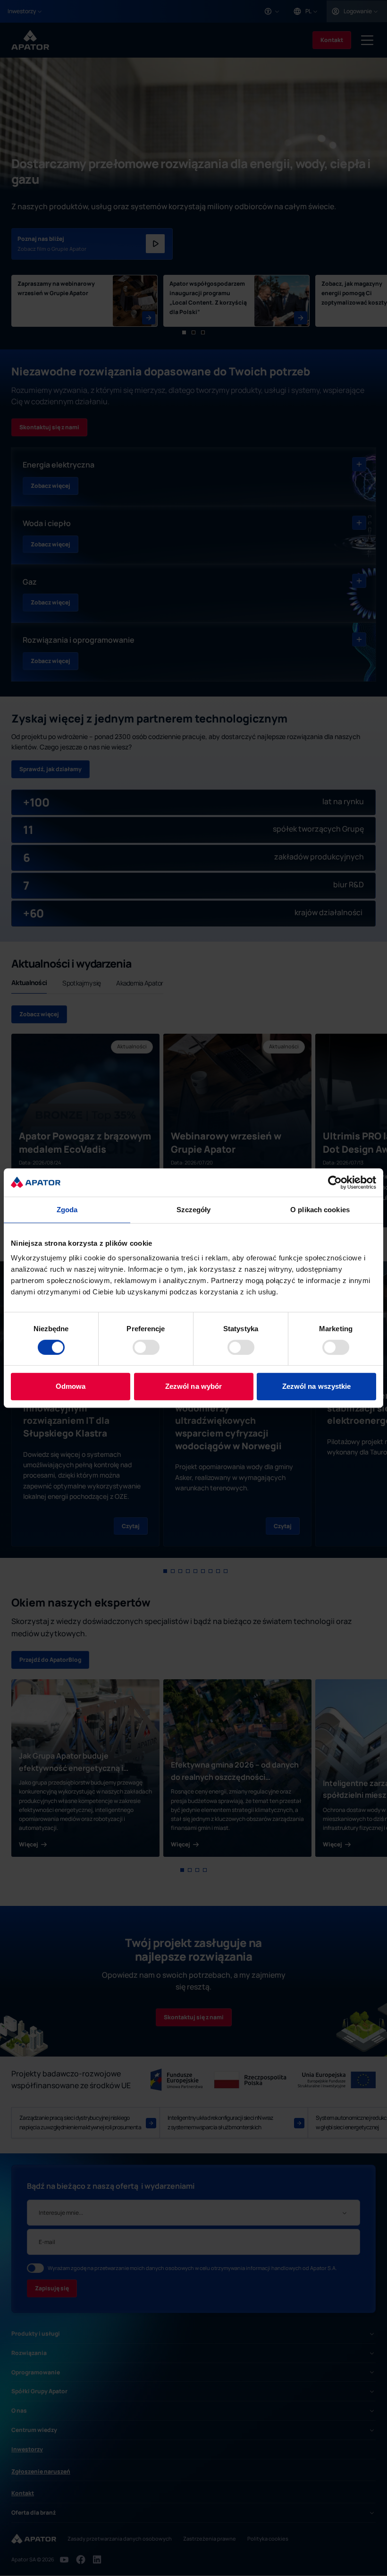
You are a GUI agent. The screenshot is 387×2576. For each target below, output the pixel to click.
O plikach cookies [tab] (320, 1210)
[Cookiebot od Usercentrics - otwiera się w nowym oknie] (335, 1182)
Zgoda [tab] (67, 1210)
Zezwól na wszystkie (317, 1386)
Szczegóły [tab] (194, 1210)
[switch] (146, 1347)
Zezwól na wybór (194, 1386)
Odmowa (71, 1386)
